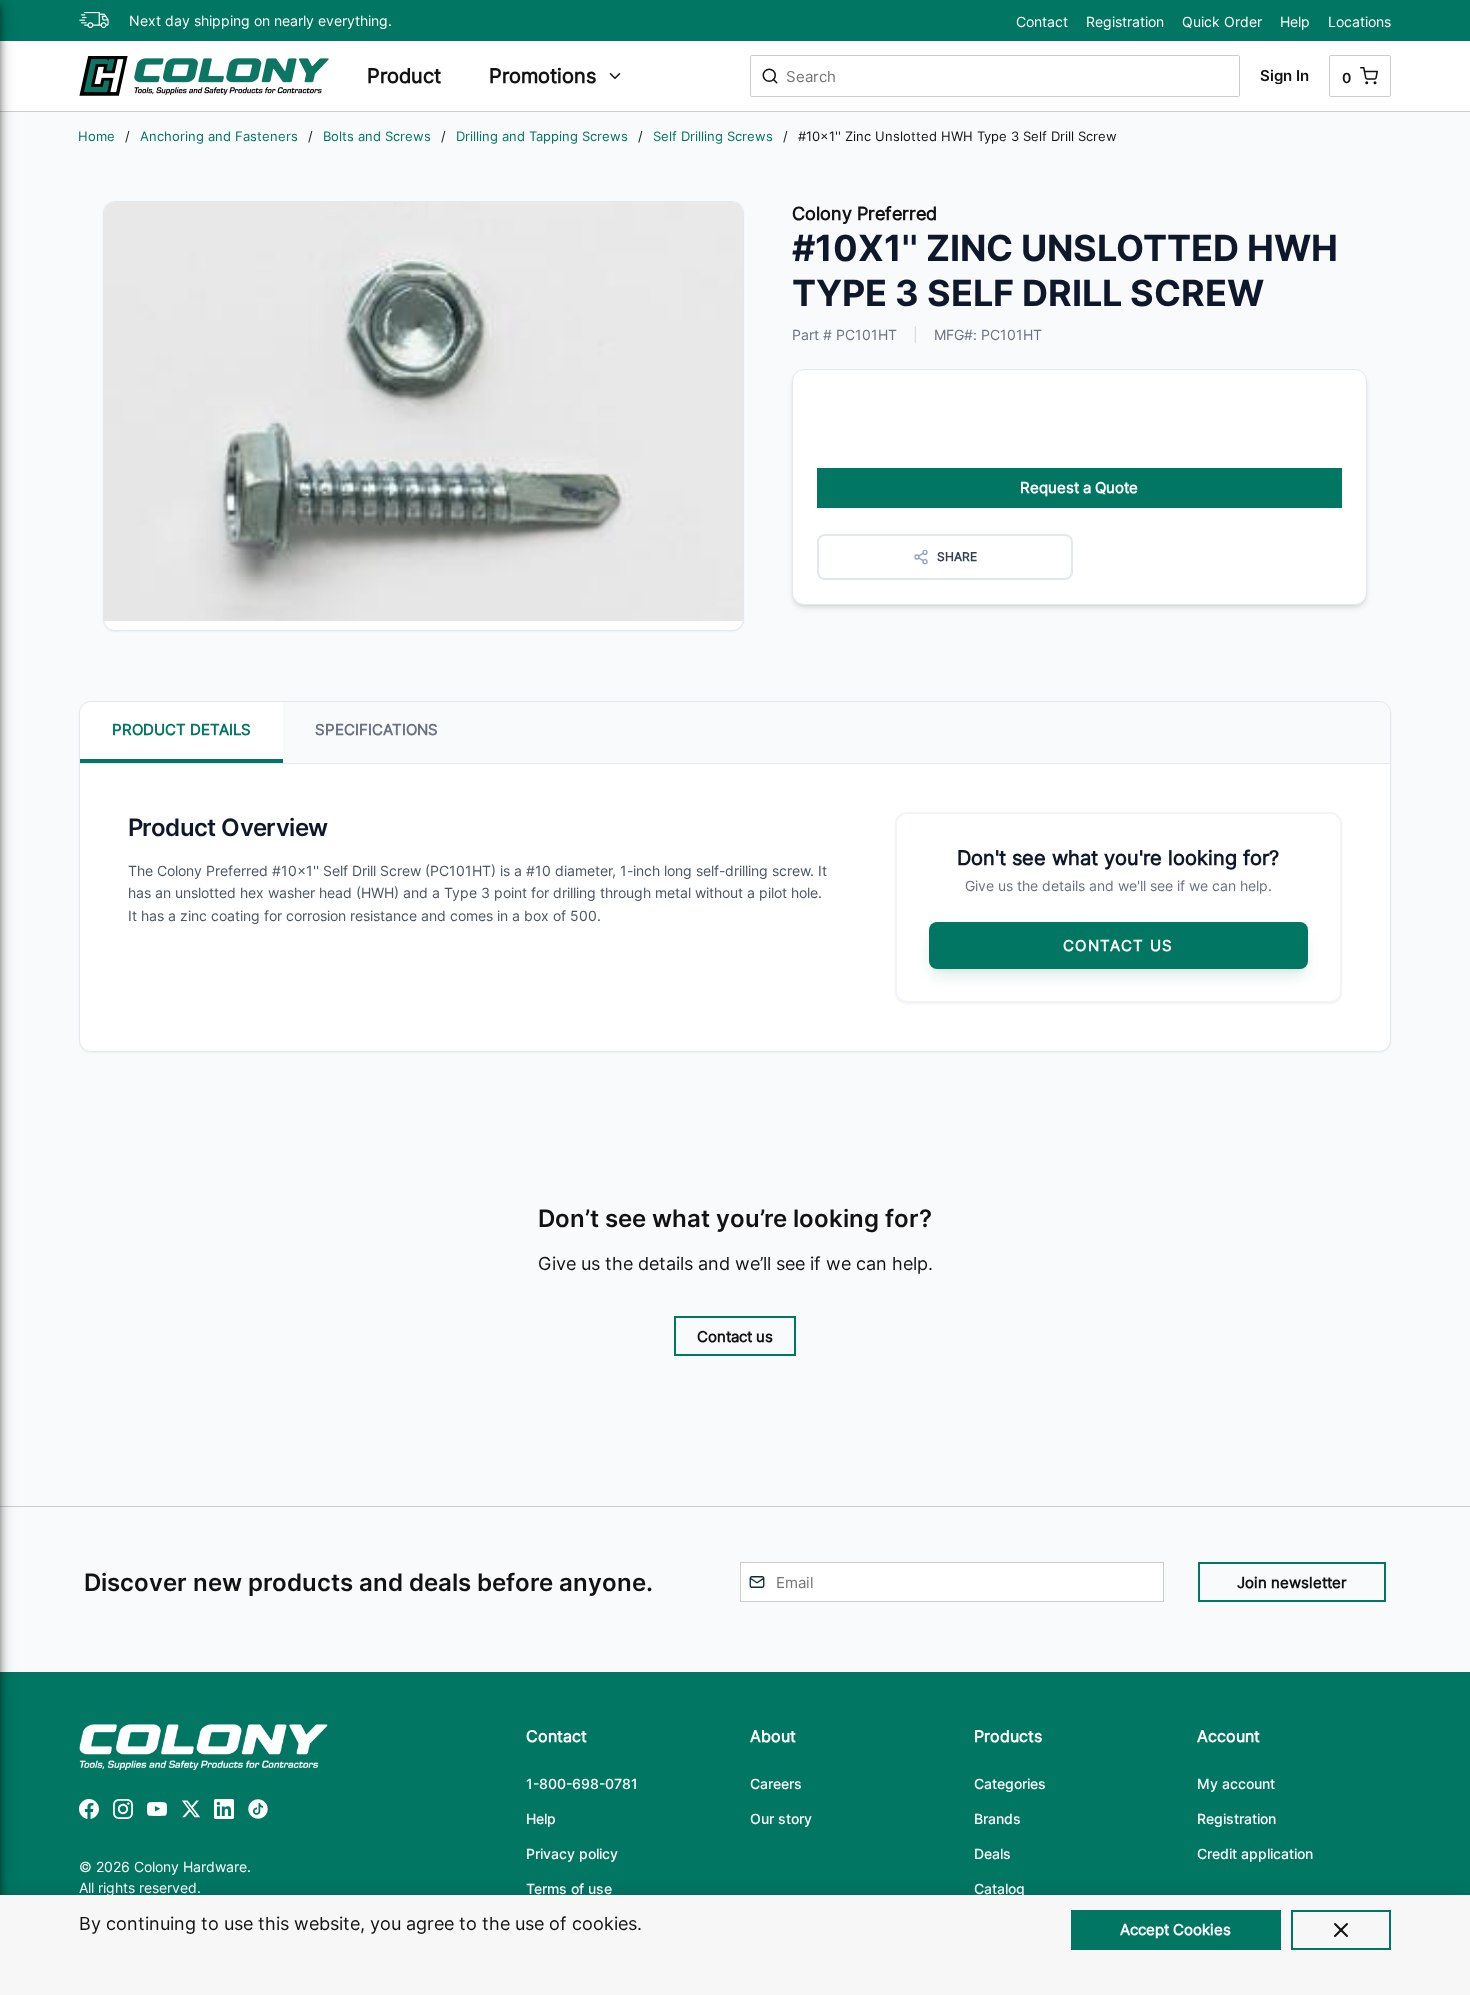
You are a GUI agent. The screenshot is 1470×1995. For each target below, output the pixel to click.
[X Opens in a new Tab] (191, 1812)
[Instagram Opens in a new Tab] (123, 1812)
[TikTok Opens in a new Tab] (258, 1812)
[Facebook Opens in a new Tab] (89, 1812)
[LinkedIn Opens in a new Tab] (224, 1812)
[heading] (418, 76)
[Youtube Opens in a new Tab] (157, 1812)
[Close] (1341, 1930)
